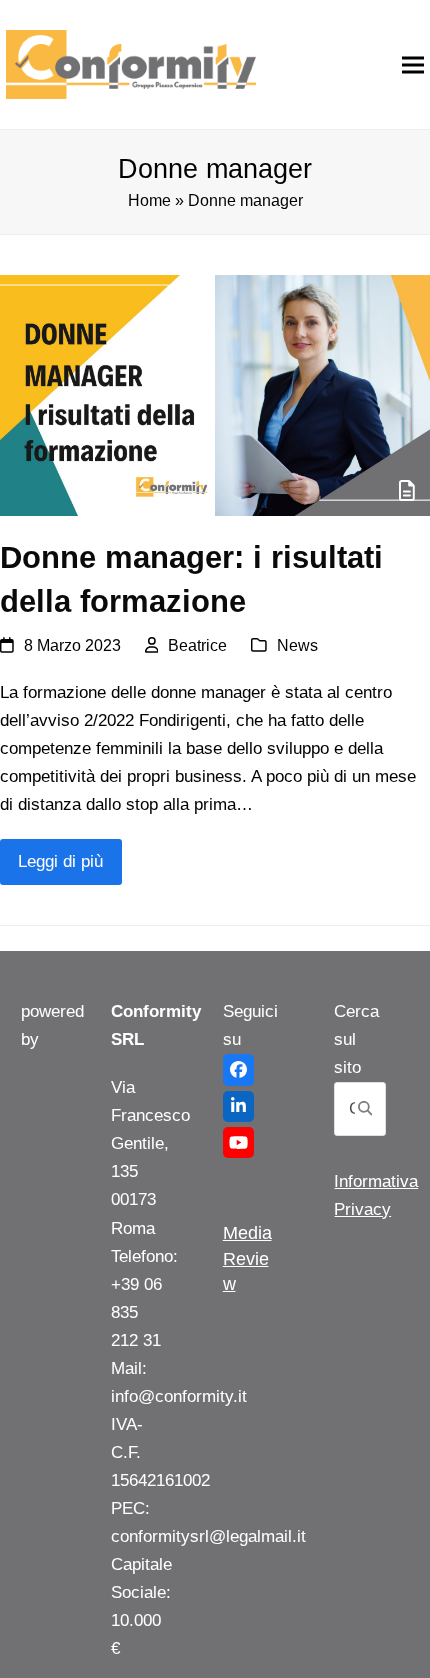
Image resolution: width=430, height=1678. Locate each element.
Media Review (247, 1257)
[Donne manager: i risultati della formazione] (215, 394)
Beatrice (197, 645)
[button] (413, 64)
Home (149, 200)
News (297, 645)
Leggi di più (60, 861)
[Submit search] (365, 1109)
